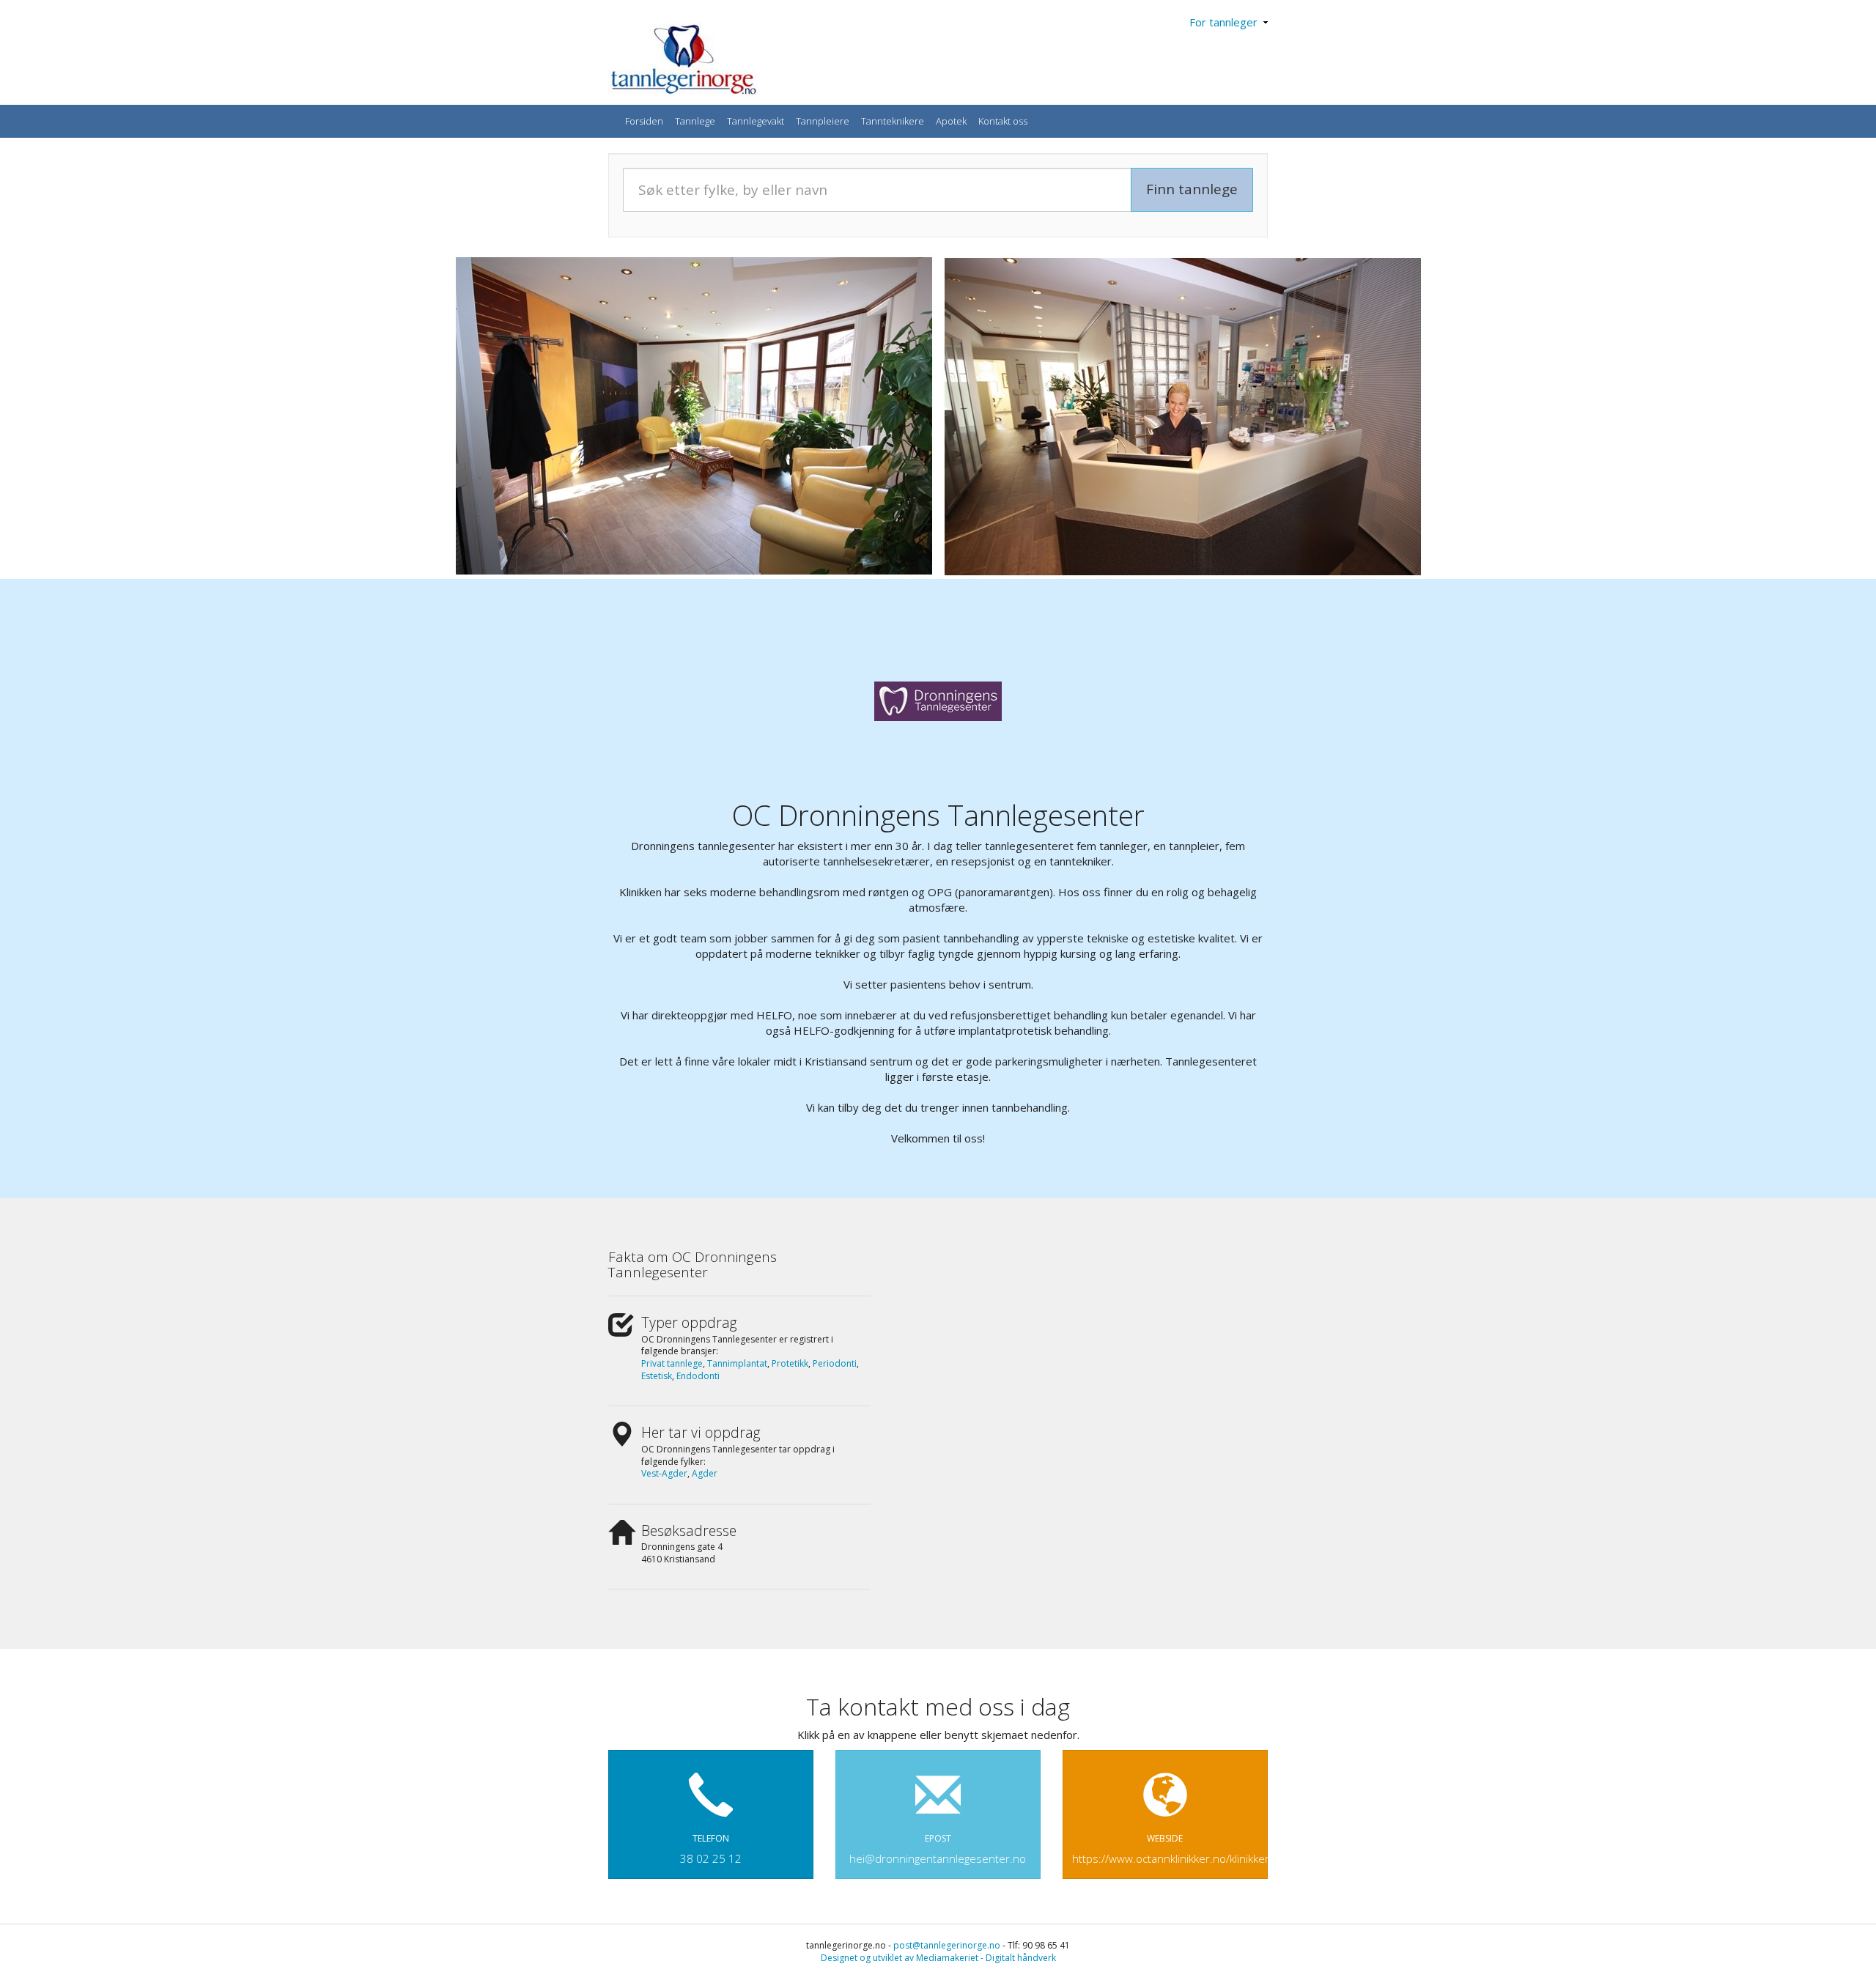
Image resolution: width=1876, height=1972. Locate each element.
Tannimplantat (737, 1363)
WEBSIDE (1170, 1849)
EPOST (938, 1849)
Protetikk (790, 1363)
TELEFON (711, 1849)
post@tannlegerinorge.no (947, 1945)
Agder (705, 1473)
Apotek (951, 121)
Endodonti (698, 1376)
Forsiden (644, 121)
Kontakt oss (1003, 121)
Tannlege (695, 121)
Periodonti (835, 1363)
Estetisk (657, 1376)
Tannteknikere (893, 121)
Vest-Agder (664, 1473)
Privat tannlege (672, 1363)
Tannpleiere (823, 121)
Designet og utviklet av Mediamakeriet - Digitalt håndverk (938, 1958)
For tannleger (1226, 22)
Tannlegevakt (756, 121)
